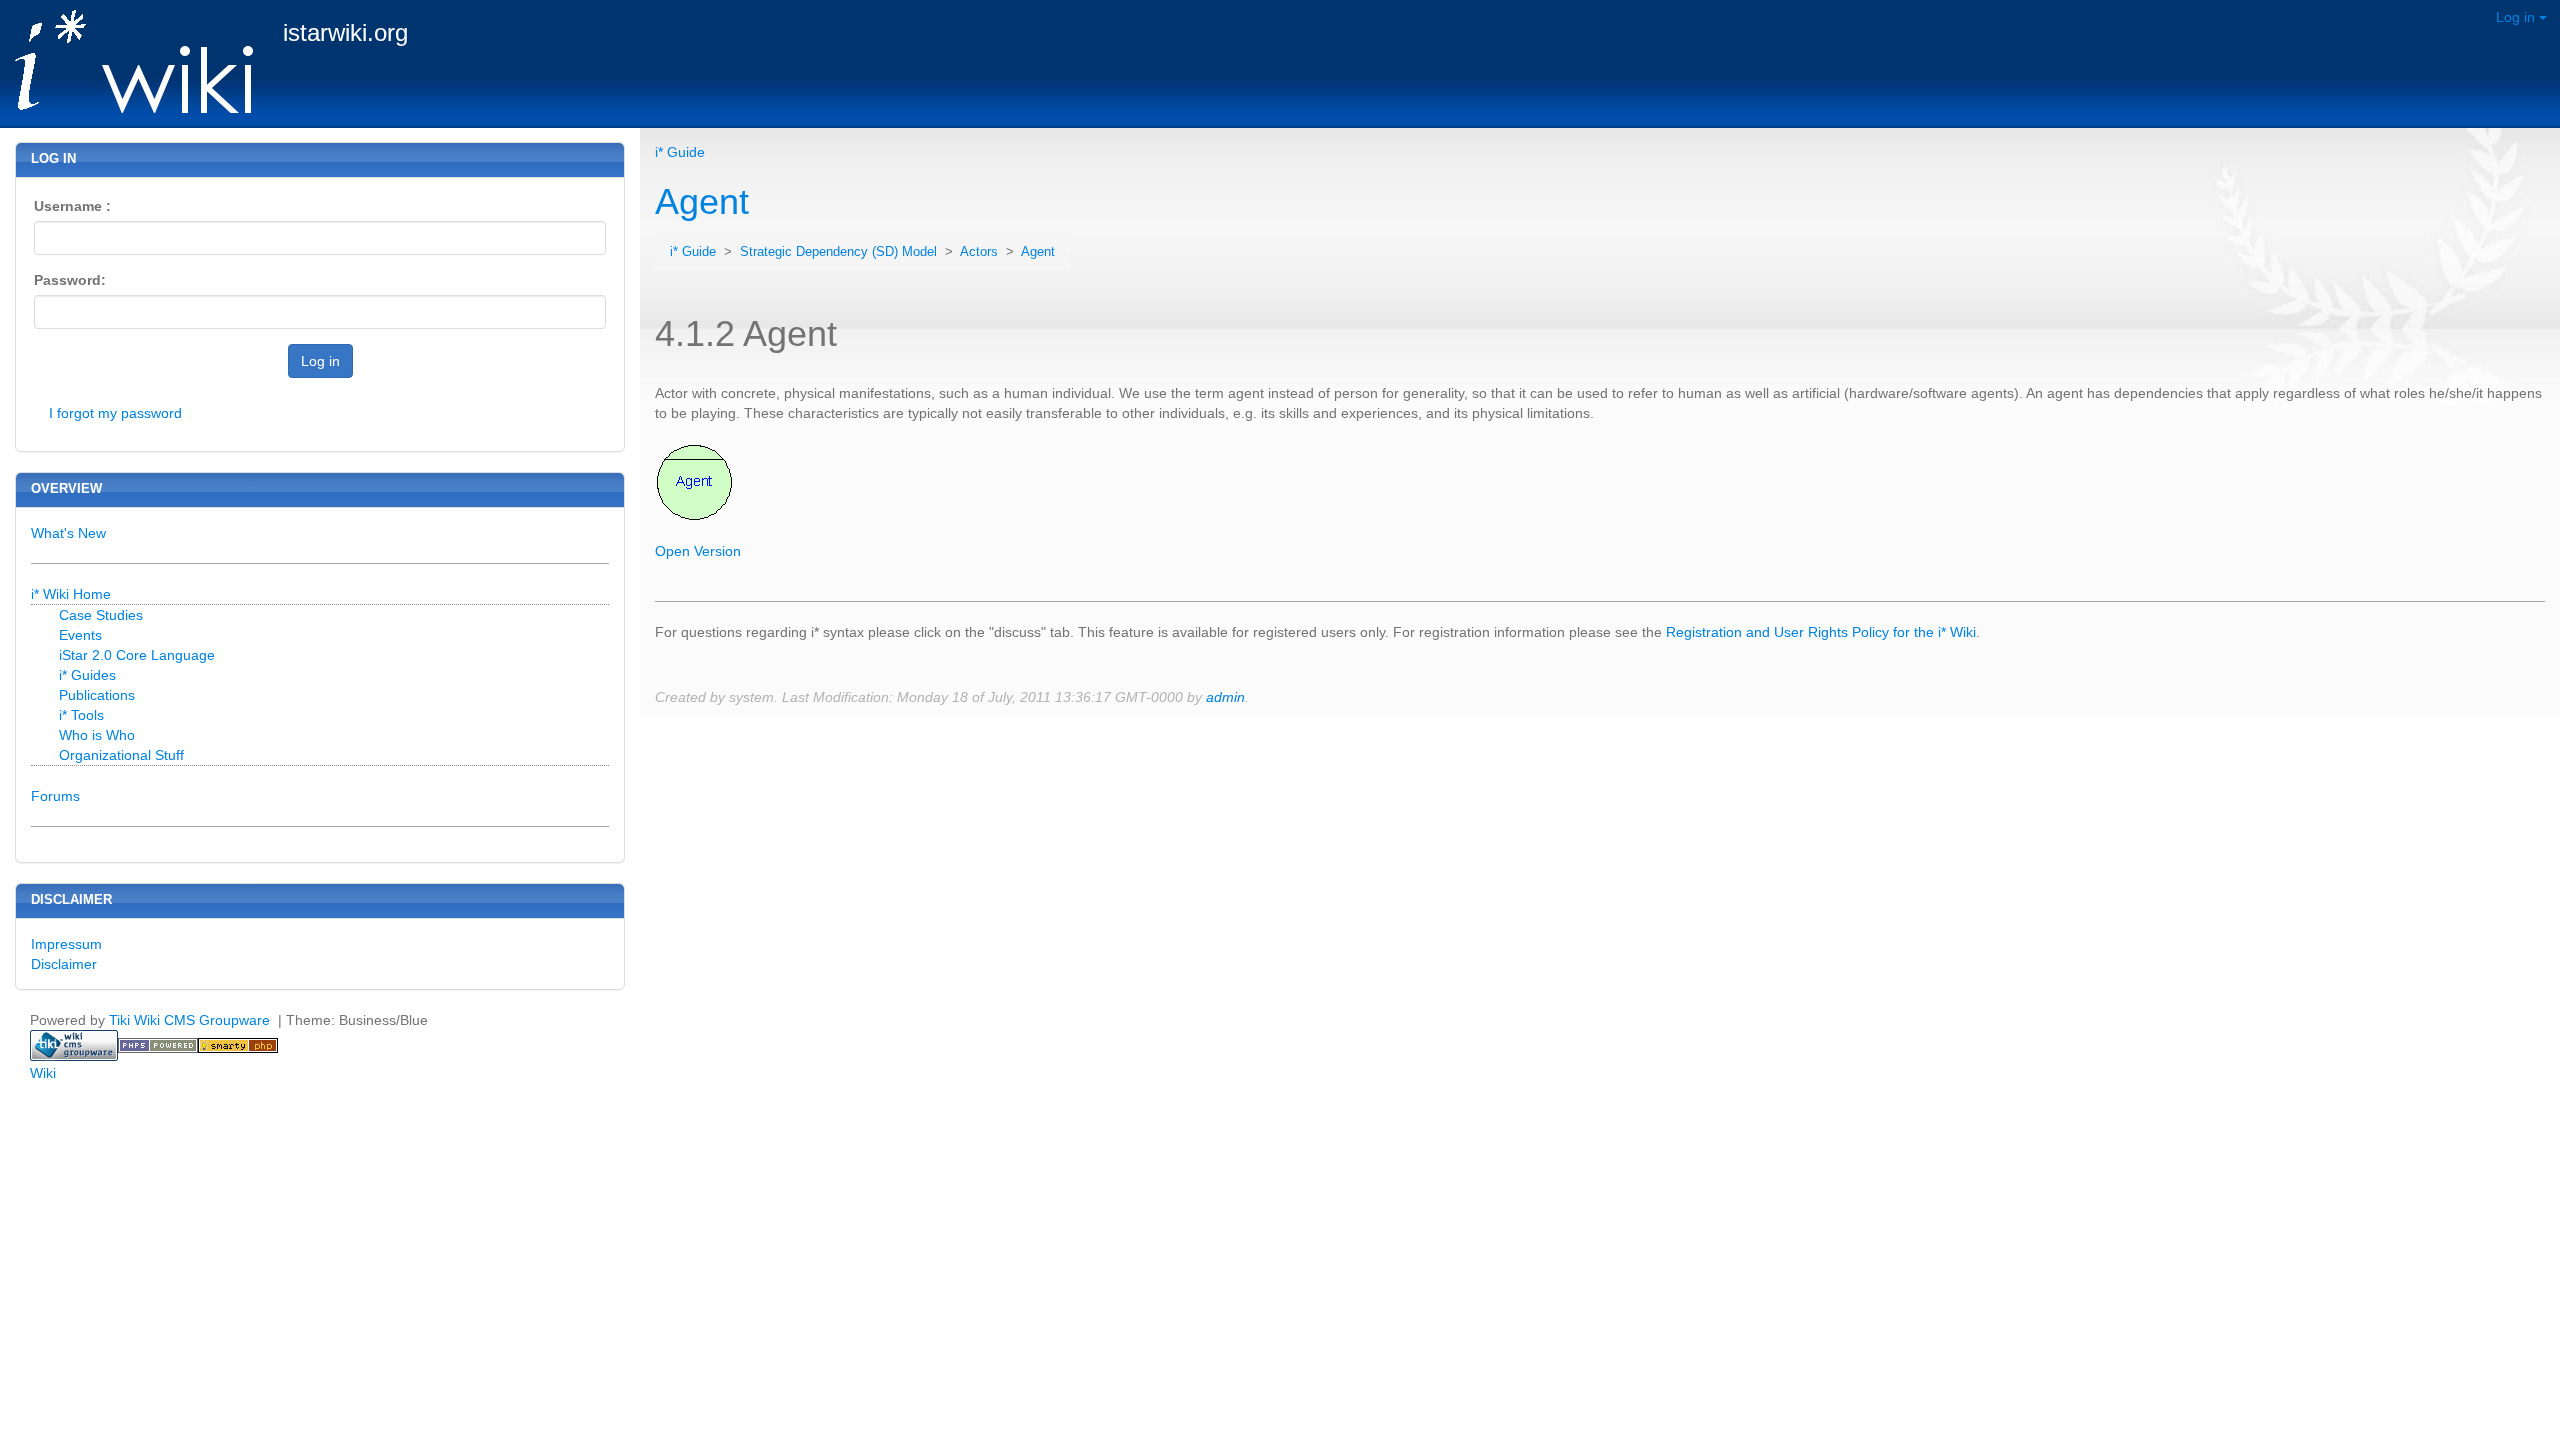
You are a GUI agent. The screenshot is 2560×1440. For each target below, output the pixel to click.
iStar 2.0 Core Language (137, 655)
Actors (981, 252)
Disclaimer (64, 964)
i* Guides (87, 675)
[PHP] (158, 1044)
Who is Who (97, 735)
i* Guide (680, 152)
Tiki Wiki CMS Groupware (191, 1020)
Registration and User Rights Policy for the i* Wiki (1821, 632)
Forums (55, 796)
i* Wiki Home (71, 594)
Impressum (66, 944)
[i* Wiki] (126, 63)
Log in (2517, 17)
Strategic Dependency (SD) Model (840, 252)
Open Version (698, 551)
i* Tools (81, 715)
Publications (97, 695)
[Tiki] (74, 1044)
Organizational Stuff (121, 755)
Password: (70, 280)
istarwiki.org (345, 32)
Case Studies (101, 615)
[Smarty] (238, 1044)
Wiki (43, 1073)
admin (1225, 697)
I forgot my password (115, 413)
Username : (72, 206)
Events (80, 635)
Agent (702, 201)
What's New (68, 533)
